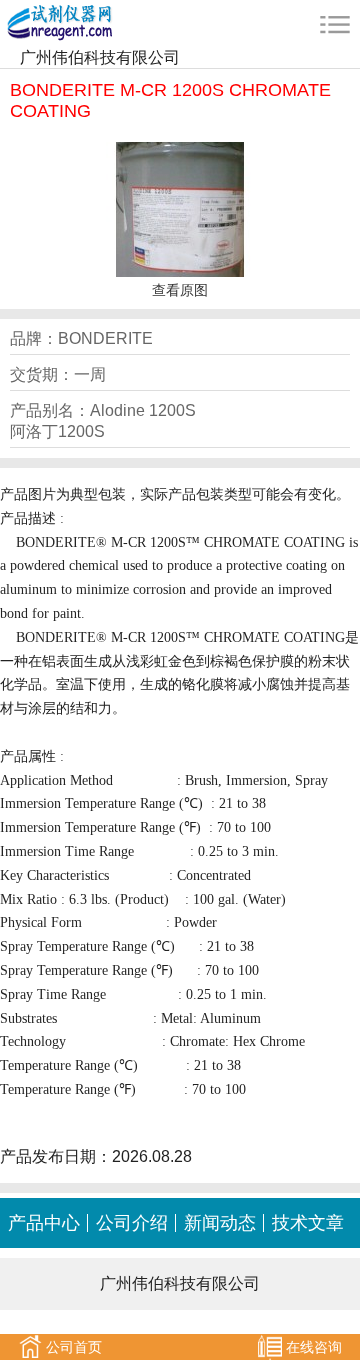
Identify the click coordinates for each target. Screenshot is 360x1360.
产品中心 (44, 1223)
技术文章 (308, 1223)
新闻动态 (220, 1223)
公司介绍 (132, 1223)
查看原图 (180, 290)
